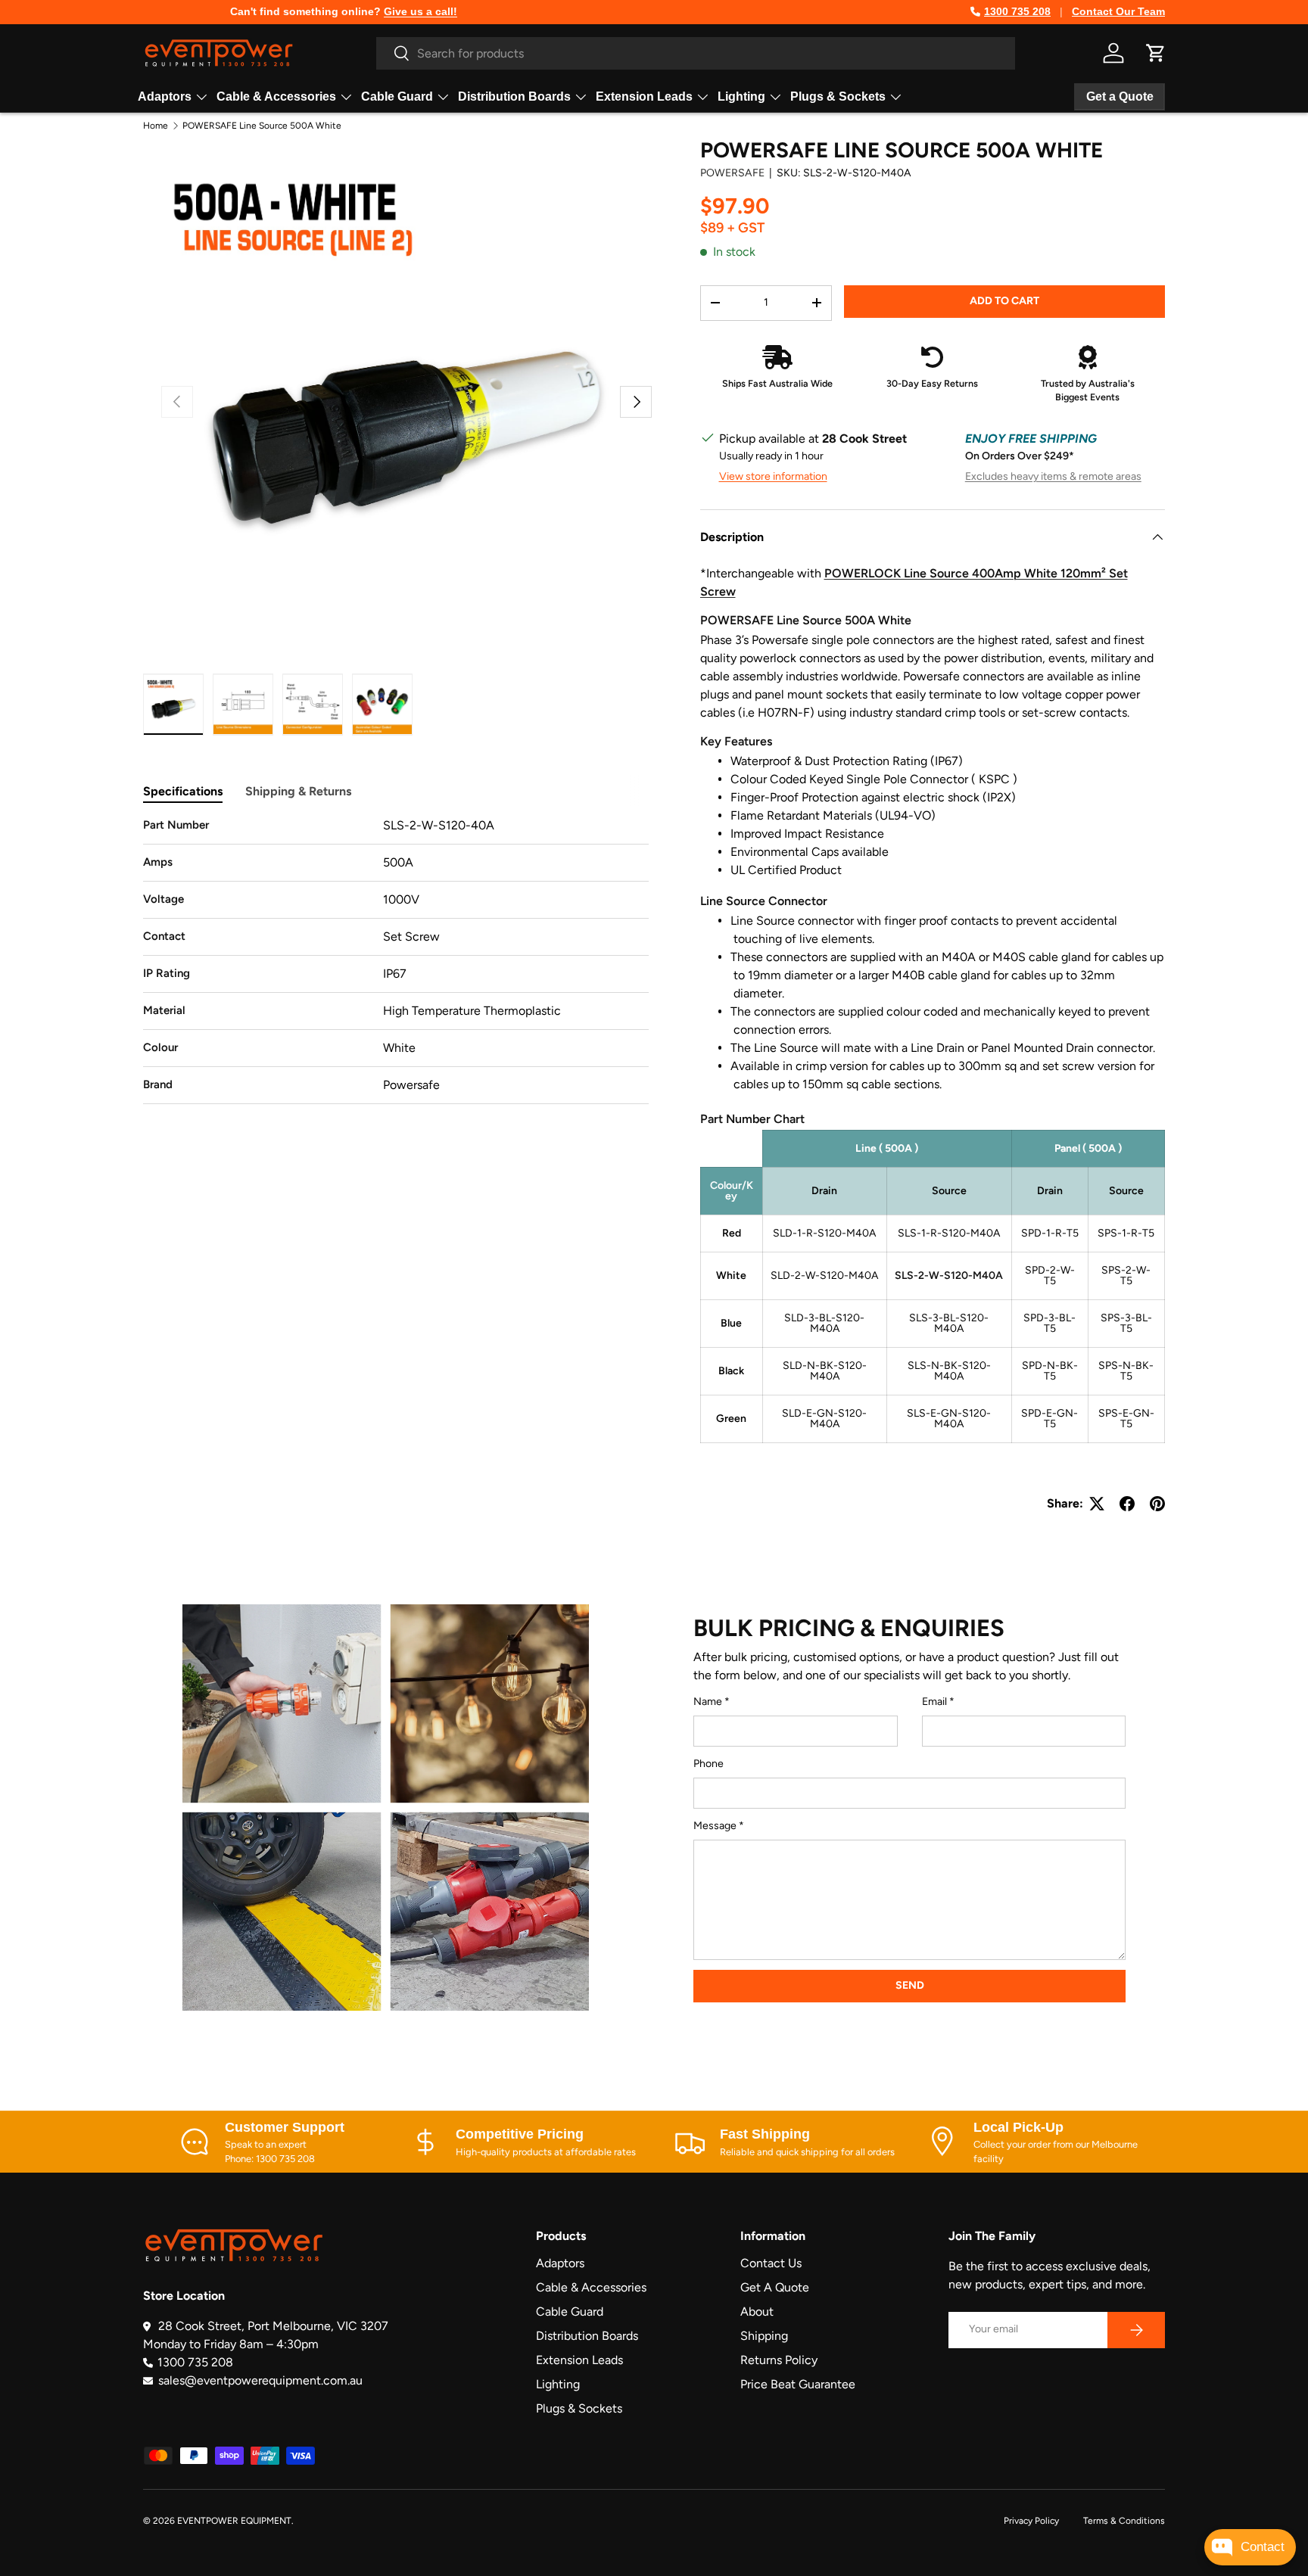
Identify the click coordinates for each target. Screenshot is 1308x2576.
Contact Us (771, 2263)
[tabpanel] (396, 960)
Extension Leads (644, 96)
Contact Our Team (1118, 11)
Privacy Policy (1031, 2521)
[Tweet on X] (1097, 1504)
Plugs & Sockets (838, 96)
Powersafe (732, 173)
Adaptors (165, 96)
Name (708, 1702)
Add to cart (1004, 301)
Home (156, 126)
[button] (1156, 53)
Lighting (741, 96)
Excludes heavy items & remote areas (1053, 476)
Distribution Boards (514, 96)
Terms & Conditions (1124, 2521)
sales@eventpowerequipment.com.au (260, 2380)
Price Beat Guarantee (798, 2384)
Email (934, 1702)
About (757, 2312)
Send (910, 1985)
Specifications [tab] (183, 791)
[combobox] (696, 53)
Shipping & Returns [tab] (298, 791)
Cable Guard (397, 96)
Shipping (764, 2336)
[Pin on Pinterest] (1157, 1504)
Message (715, 1826)
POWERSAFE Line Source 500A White (262, 126)
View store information (773, 476)
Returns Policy (779, 2360)
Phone (708, 1764)
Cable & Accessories (276, 96)
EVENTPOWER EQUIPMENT (234, 2521)
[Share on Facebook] (1127, 1504)
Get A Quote (775, 2287)
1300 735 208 (1017, 11)
